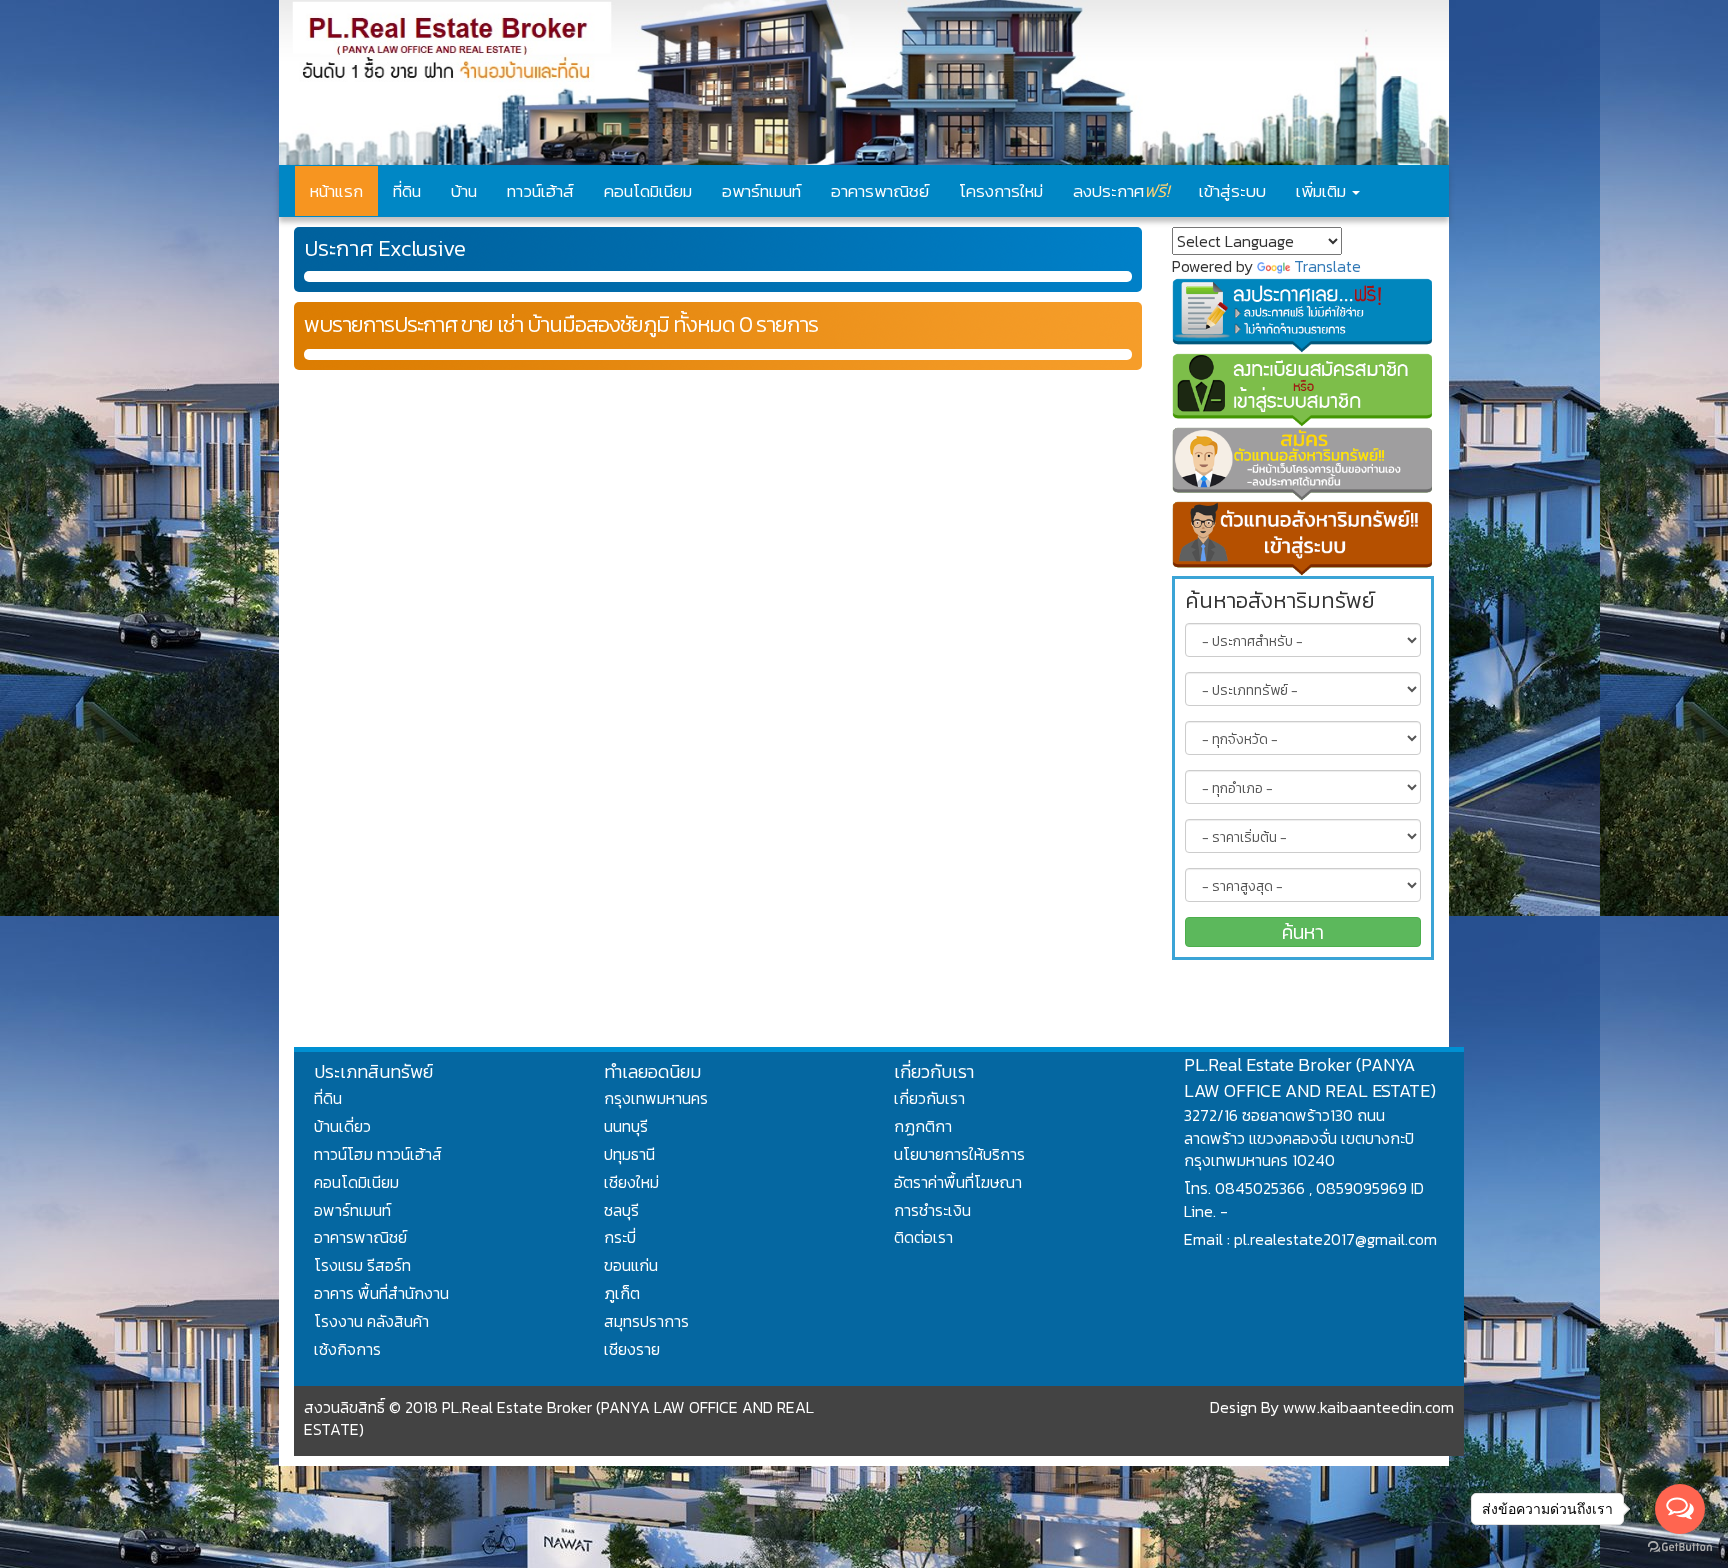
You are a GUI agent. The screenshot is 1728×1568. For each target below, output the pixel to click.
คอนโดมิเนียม (648, 191)
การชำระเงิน (932, 1210)
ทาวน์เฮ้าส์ (540, 191)
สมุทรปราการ (646, 1321)
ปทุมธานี (629, 1154)
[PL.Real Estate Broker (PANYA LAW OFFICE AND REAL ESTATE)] (864, 82)
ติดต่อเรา (923, 1237)
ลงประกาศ (1121, 190)
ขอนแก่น (631, 1265)
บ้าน (464, 191)
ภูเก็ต (622, 1293)
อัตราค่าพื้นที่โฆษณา (958, 1182)
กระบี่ (620, 1237)
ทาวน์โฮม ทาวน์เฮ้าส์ (378, 1154)
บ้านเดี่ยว (342, 1126)
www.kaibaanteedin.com (1368, 1407)
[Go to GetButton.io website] (1680, 1547)
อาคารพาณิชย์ (880, 191)
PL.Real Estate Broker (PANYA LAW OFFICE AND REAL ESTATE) (1310, 1077)
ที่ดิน (407, 191)
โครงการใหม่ (1001, 191)
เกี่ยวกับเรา (929, 1098)
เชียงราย (632, 1349)
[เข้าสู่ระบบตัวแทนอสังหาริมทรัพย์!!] (1303, 538)
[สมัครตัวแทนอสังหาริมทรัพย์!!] (1303, 464)
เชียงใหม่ (631, 1182)
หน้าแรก (336, 191)
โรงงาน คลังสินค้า (371, 1321)
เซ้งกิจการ (347, 1349)
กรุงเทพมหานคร (656, 1098)
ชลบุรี (621, 1210)
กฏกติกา (923, 1126)
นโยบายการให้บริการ (959, 1154)
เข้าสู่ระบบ (1232, 191)
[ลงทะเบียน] (1303, 390)
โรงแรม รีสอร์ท (362, 1265)
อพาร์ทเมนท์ (761, 191)
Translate (1327, 266)
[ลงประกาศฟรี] (1303, 315)
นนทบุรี (626, 1126)
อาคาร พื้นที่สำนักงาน (381, 1293)
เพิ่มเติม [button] (1323, 191)
